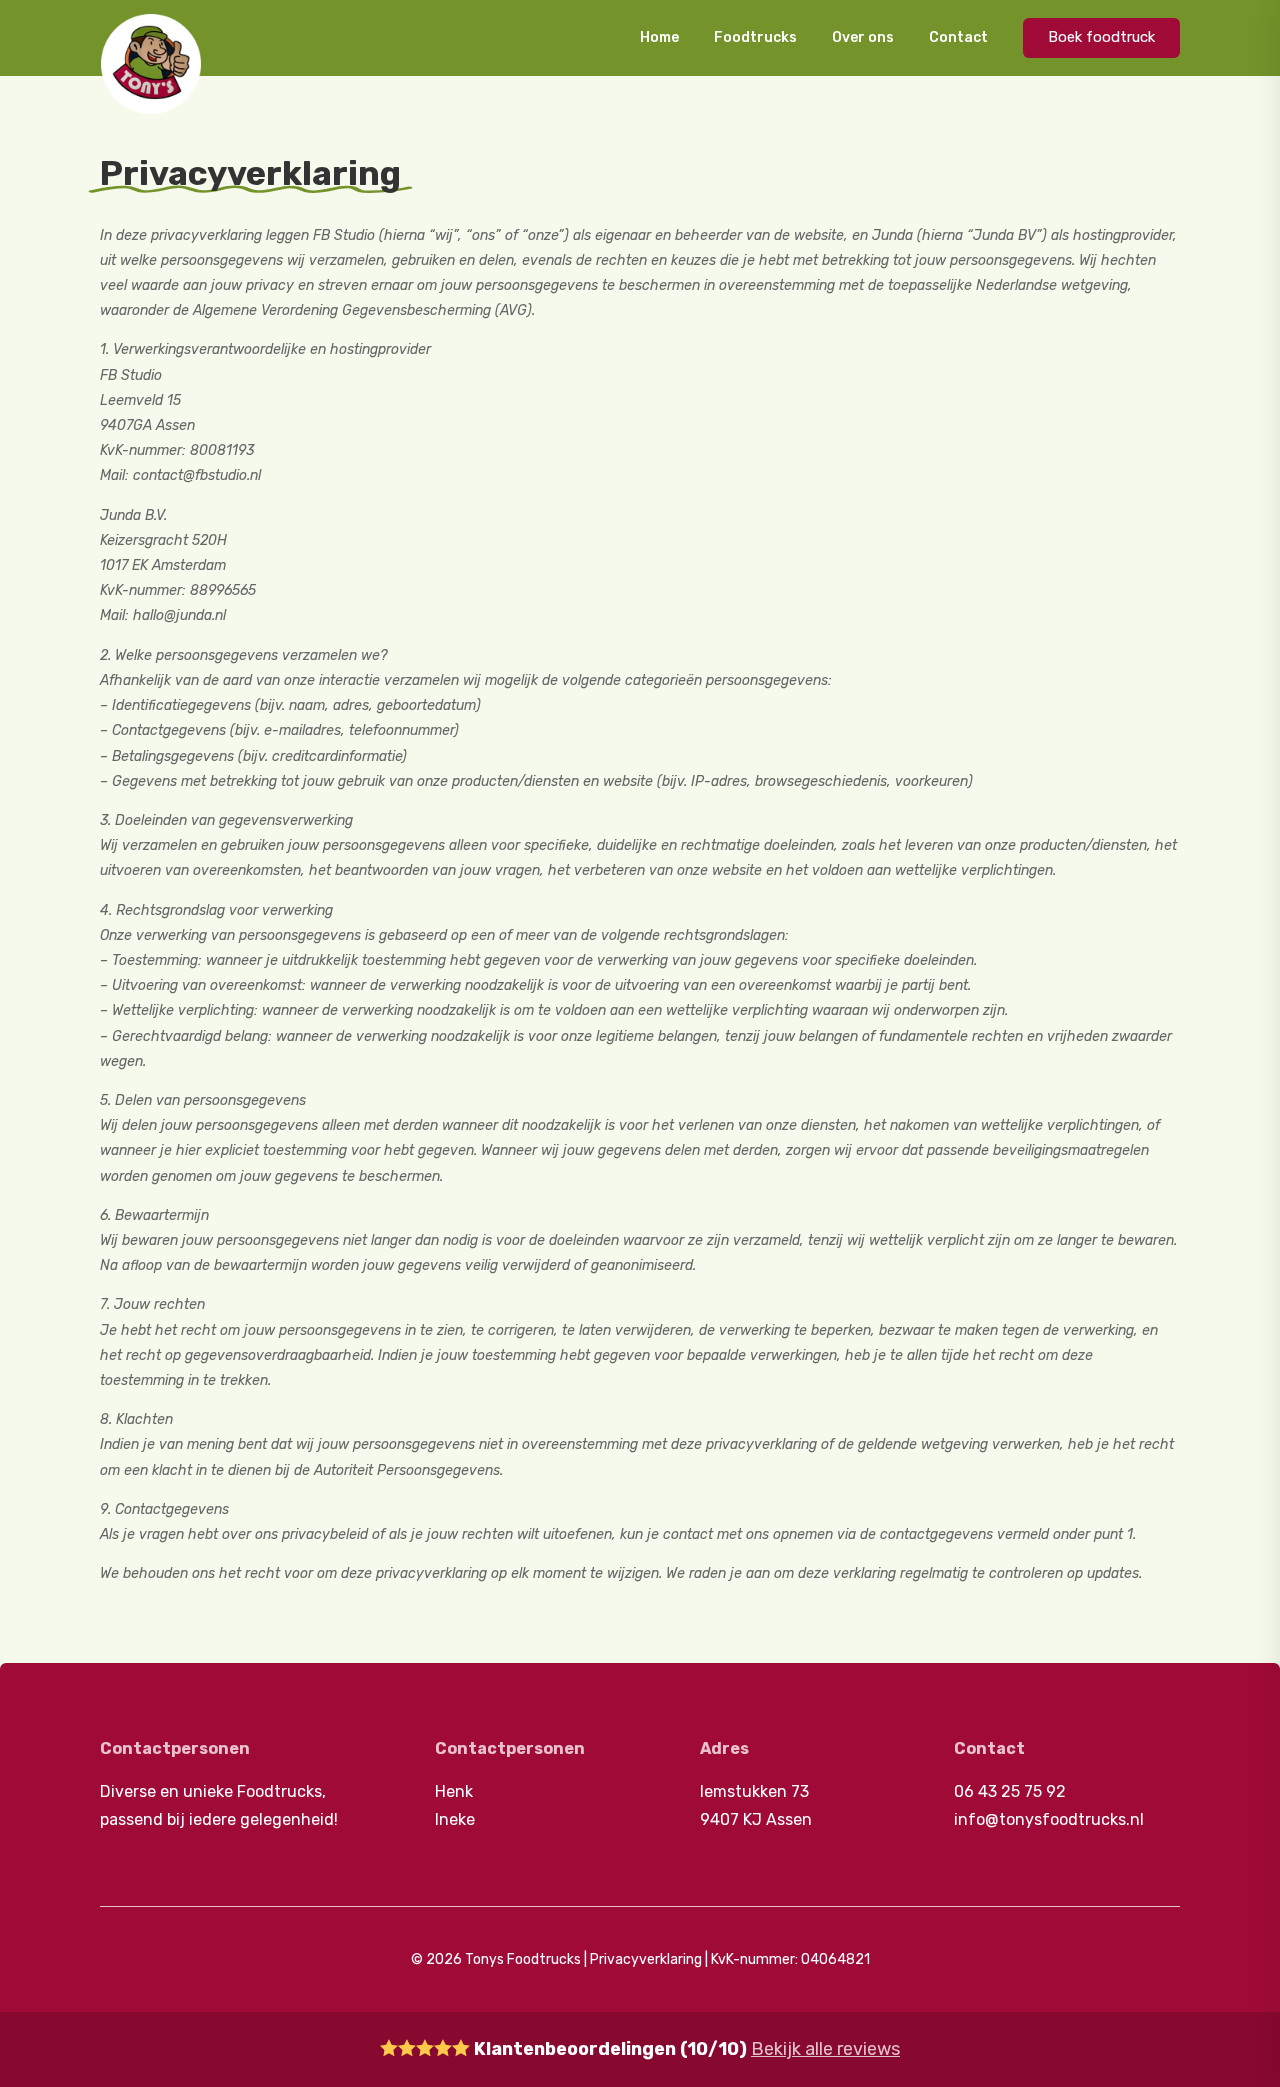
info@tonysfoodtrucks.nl (1049, 1819)
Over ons (863, 37)
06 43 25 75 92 (1010, 1791)
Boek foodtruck (1101, 37)
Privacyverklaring (646, 1959)
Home (659, 37)
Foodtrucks (755, 37)
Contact (958, 37)
